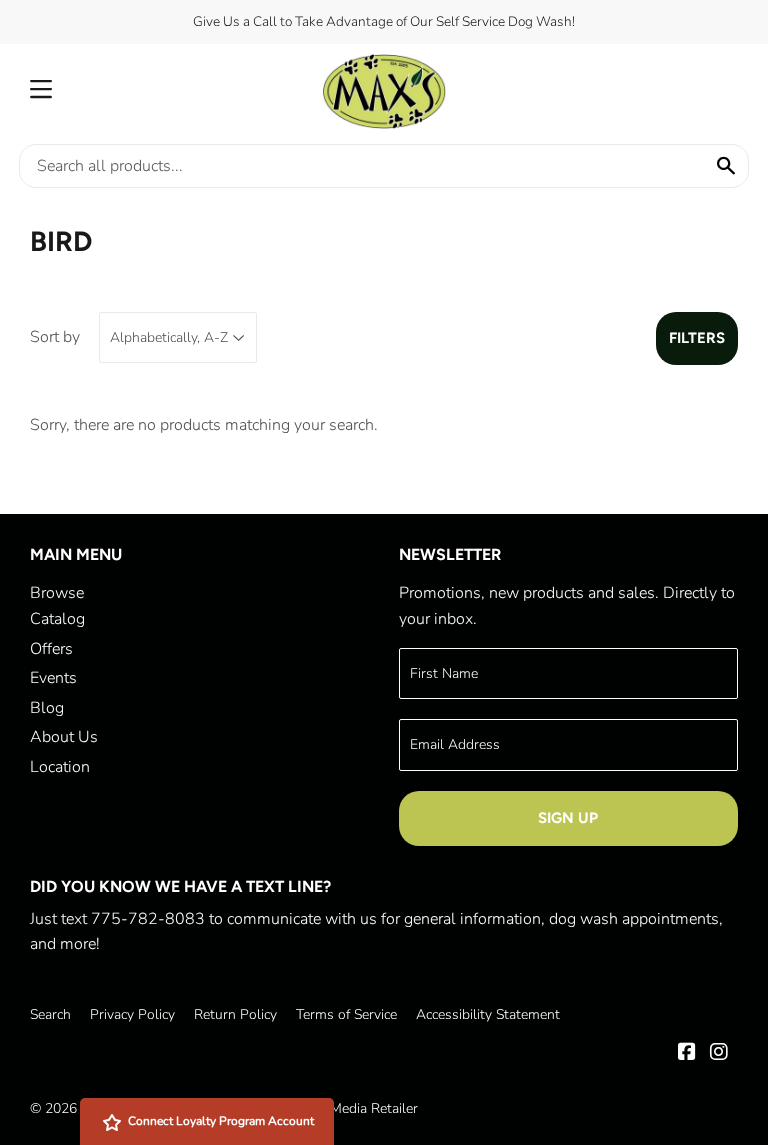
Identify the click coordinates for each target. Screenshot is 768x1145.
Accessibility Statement (488, 1014)
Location (60, 767)
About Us (64, 737)
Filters (697, 338)
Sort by (55, 337)
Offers (51, 649)
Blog (47, 708)
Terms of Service (346, 1014)
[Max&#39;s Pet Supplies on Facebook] (687, 1054)
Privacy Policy (132, 1014)
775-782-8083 (148, 919)
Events (53, 678)
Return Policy (235, 1014)
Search (50, 1014)
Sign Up (568, 818)
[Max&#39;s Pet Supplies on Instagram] (719, 1054)
